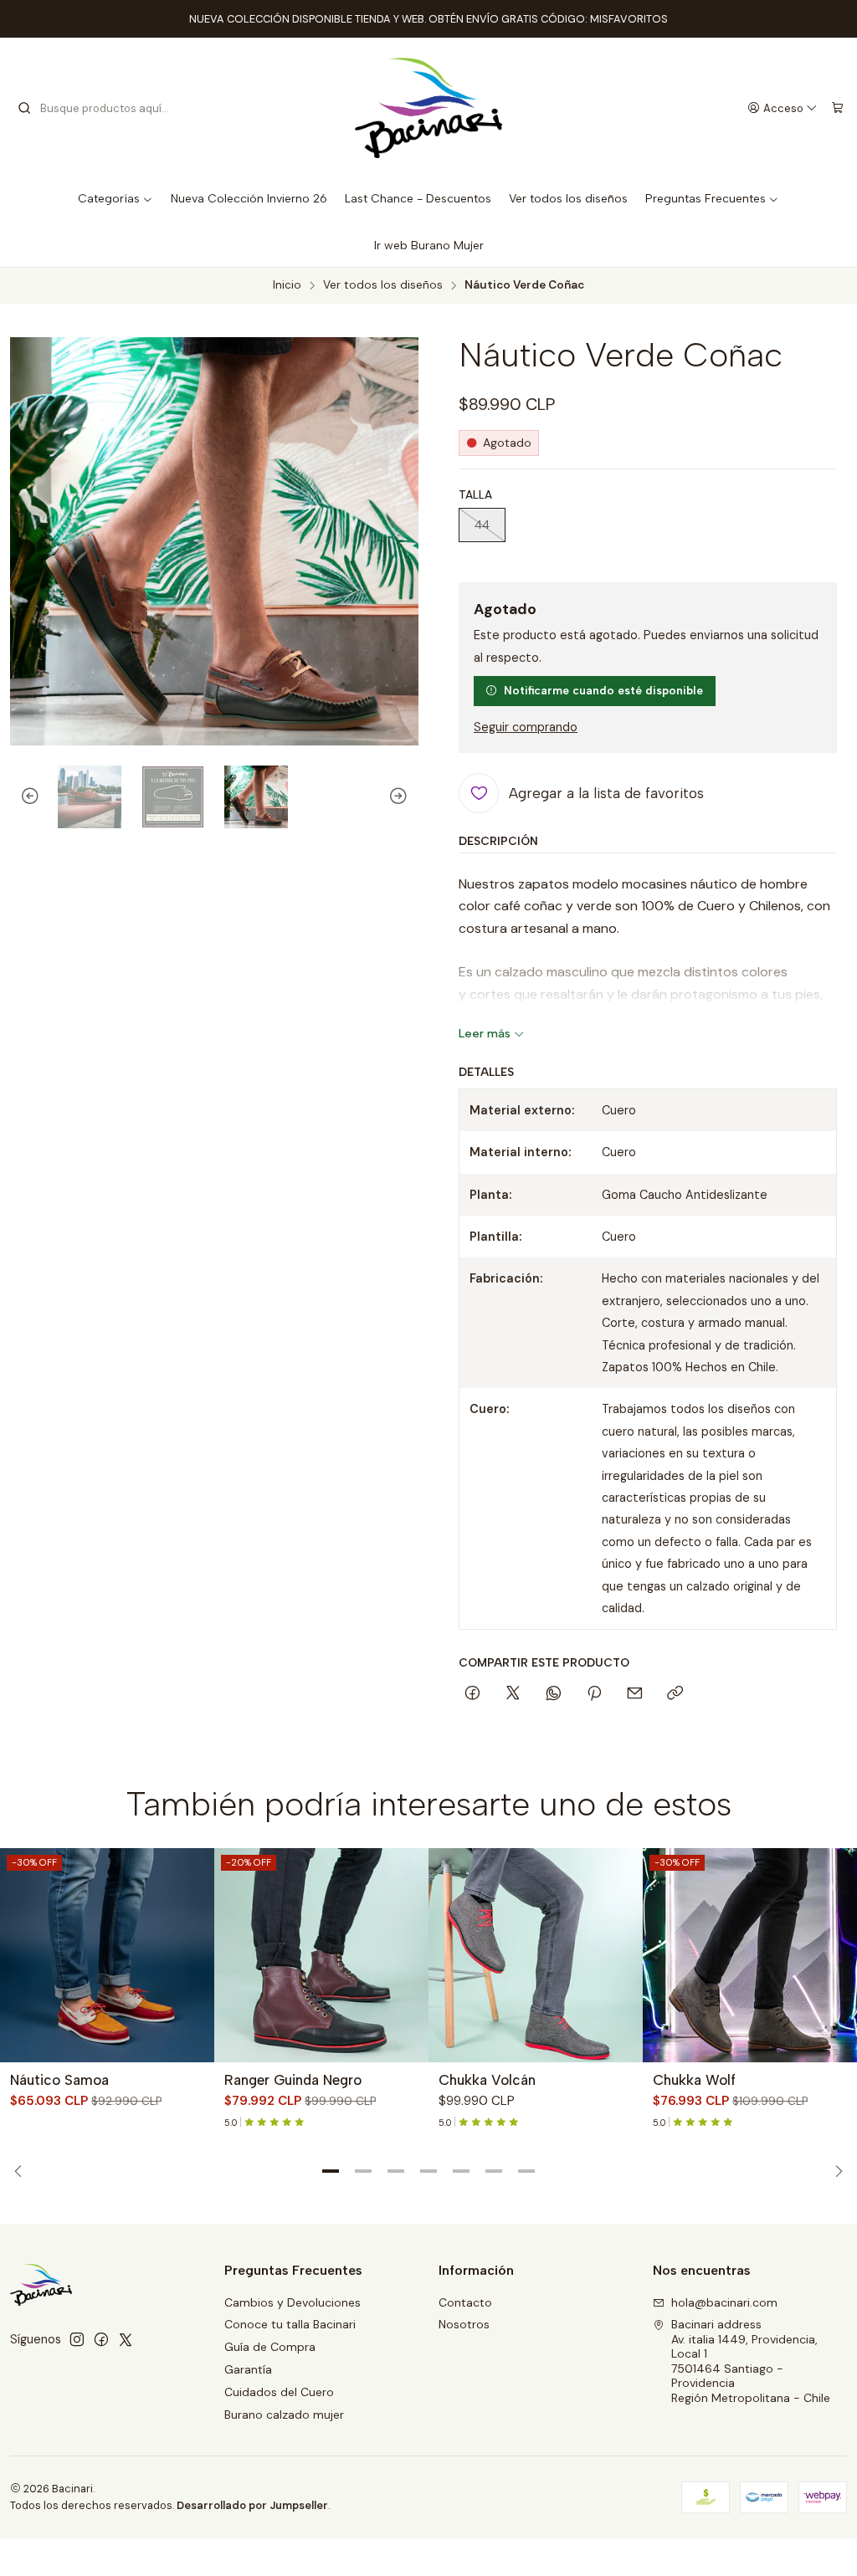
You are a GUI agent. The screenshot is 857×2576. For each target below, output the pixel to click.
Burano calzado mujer (284, 2415)
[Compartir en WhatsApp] (554, 1694)
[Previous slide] (23, 797)
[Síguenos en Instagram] (77, 2339)
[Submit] (24, 108)
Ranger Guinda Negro (293, 2080)
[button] (331, 2171)
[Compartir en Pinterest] (594, 1694)
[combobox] (102, 108)
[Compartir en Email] (635, 1694)
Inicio (287, 285)
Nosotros (464, 2324)
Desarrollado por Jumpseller (252, 2505)
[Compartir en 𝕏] (513, 1694)
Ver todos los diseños (383, 285)
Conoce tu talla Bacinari (290, 2324)
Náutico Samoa (59, 2080)
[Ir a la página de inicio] (428, 108)
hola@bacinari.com (724, 2302)
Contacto (465, 2302)
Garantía (248, 2369)
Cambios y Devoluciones (293, 2302)
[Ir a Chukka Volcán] (536, 1955)
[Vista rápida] (194, 1955)
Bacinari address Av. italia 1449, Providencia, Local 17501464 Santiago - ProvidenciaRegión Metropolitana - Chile (751, 2361)
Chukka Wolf (694, 2080)
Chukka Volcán (487, 2080)
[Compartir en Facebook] (472, 1694)
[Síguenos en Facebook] (101, 2339)
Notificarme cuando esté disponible (603, 690)
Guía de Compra (270, 2347)
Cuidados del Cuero (279, 2392)
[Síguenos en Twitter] (126, 2339)
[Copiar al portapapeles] (675, 1694)
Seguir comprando (526, 727)
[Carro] (837, 108)
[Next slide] (406, 797)
